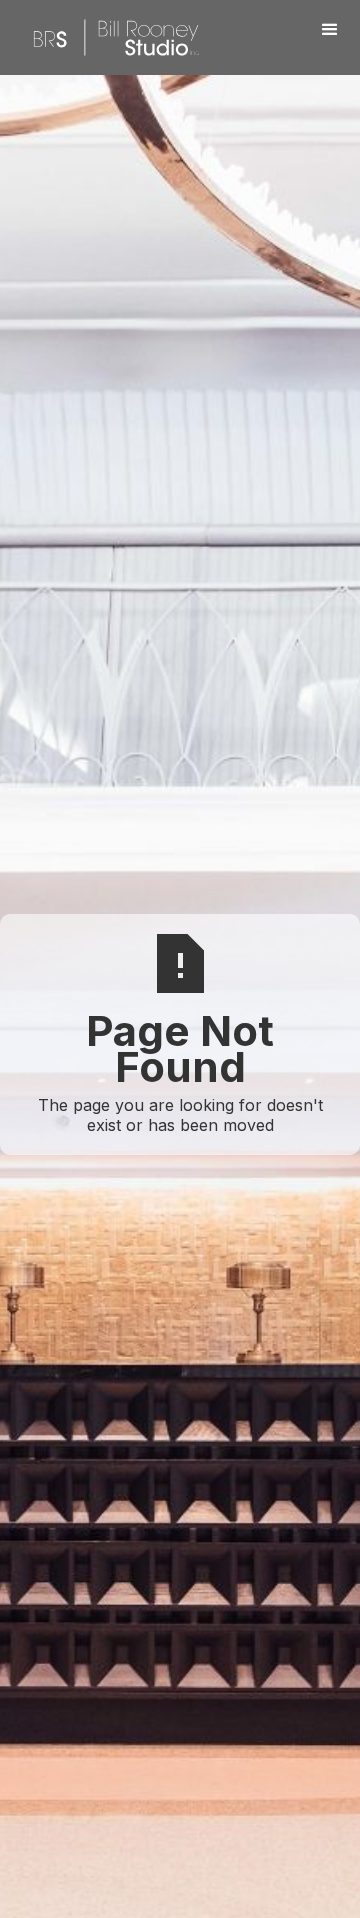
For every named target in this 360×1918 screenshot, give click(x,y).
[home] (111, 37)
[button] (330, 30)
